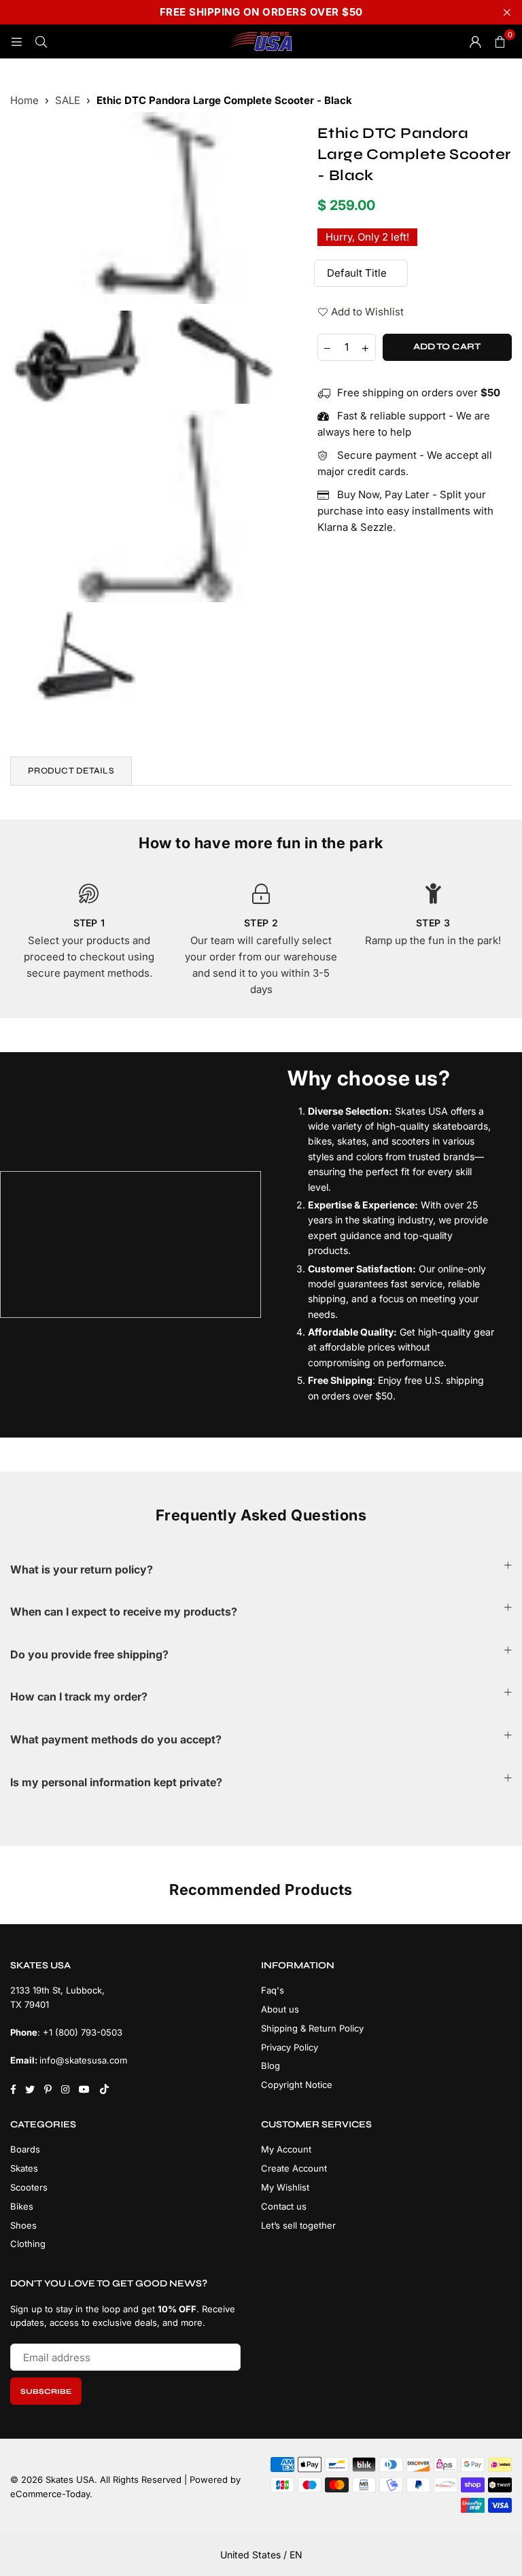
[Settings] (475, 41)
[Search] (41, 41)
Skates (24, 2168)
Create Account (294, 2168)
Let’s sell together (298, 2225)
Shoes (23, 2225)
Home (24, 100)
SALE (68, 100)
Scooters (29, 2187)
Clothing (28, 2244)
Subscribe (46, 2391)
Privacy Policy (290, 2047)
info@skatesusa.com (83, 2060)
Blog (271, 2066)
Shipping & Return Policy (312, 2028)
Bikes (22, 2206)
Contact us (284, 2206)
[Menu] (16, 41)
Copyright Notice (297, 2085)
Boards (25, 2149)
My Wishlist (285, 2187)
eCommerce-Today (50, 2494)
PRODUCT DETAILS (71, 771)
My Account (286, 2149)
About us (280, 2009)
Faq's (273, 1990)
